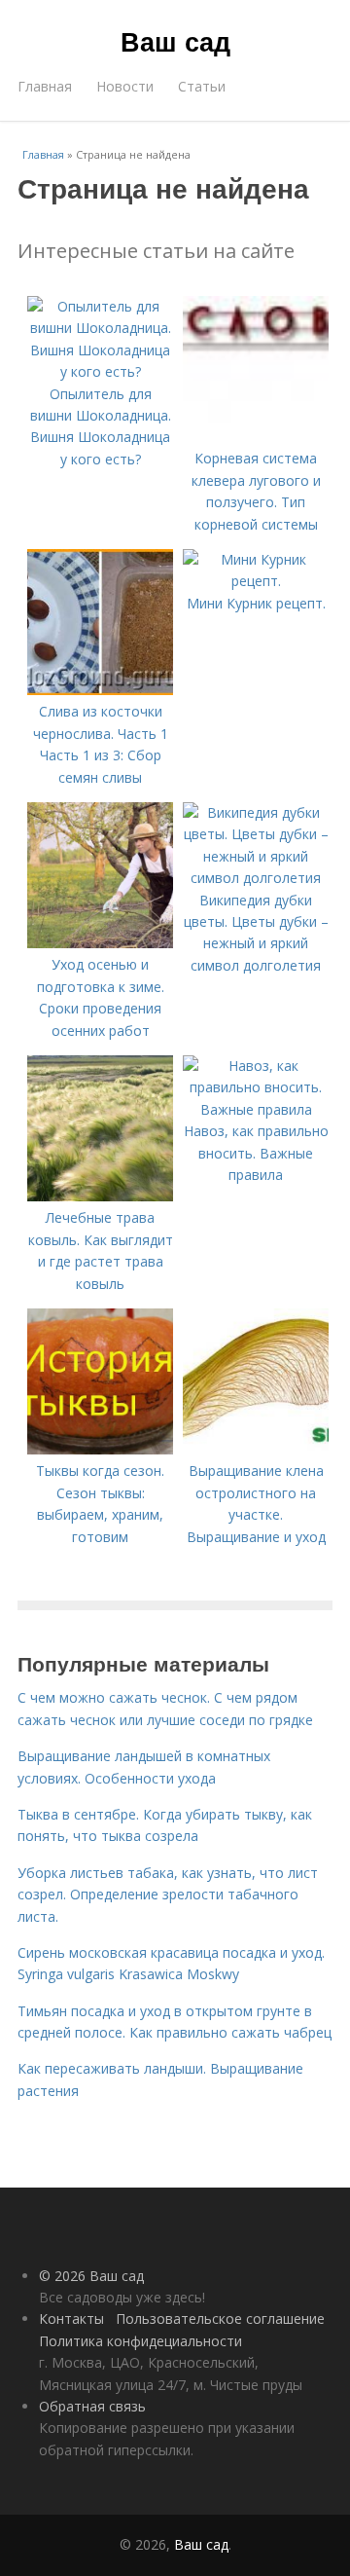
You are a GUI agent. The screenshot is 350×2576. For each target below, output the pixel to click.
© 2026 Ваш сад (91, 2276)
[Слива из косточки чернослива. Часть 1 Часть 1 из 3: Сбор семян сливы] (100, 690)
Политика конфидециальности (140, 2341)
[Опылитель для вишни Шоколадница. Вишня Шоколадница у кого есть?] (100, 371)
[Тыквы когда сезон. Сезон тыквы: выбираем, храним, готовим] (100, 1449)
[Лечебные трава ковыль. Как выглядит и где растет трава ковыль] (100, 1196)
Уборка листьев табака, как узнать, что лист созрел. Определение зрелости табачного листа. (168, 1895)
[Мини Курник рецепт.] (256, 581)
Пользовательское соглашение (220, 2318)
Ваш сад (175, 41)
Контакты (71, 2318)
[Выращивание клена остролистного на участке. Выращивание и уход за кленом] (256, 1449)
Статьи (202, 86)
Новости (125, 86)
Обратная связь (92, 2406)
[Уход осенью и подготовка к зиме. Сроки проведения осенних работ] (100, 943)
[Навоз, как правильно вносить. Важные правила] (256, 1109)
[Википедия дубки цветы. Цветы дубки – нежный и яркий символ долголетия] (256, 878)
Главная (45, 86)
